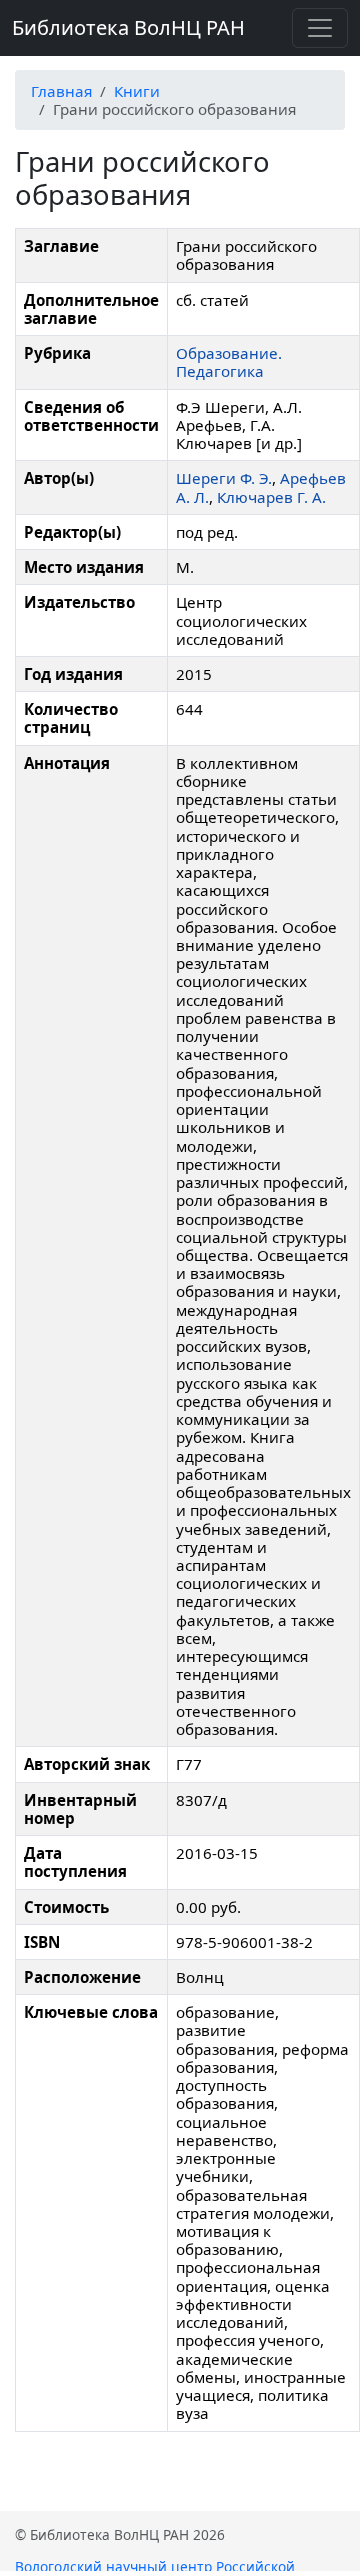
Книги (137, 91)
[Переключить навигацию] (320, 28)
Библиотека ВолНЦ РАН (128, 27)
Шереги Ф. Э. (224, 478)
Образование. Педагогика (229, 362)
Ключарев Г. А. (271, 497)
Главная (61, 91)
